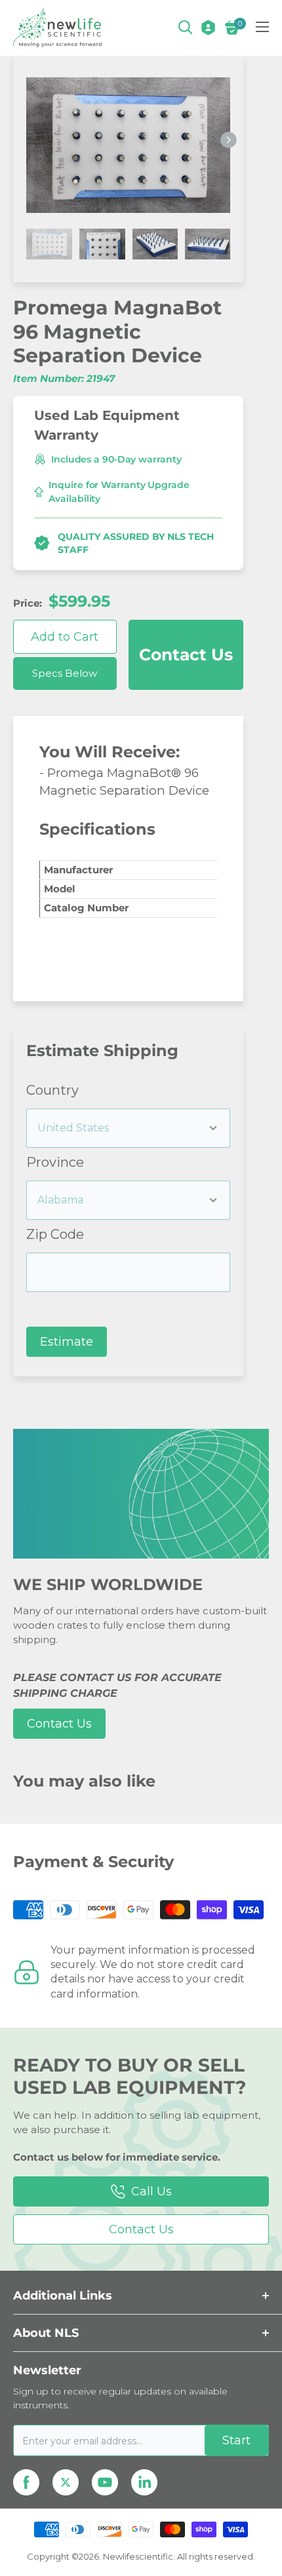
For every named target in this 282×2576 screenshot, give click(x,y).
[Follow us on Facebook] (26, 2482)
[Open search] (186, 28)
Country (52, 1090)
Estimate (67, 1342)
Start (236, 2440)
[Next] (229, 141)
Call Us (151, 2191)
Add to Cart (65, 637)
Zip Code (55, 1234)
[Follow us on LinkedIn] (144, 2482)
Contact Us (186, 654)
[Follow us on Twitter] (66, 2482)
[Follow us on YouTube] (105, 2482)
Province (55, 1162)
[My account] (208, 28)
